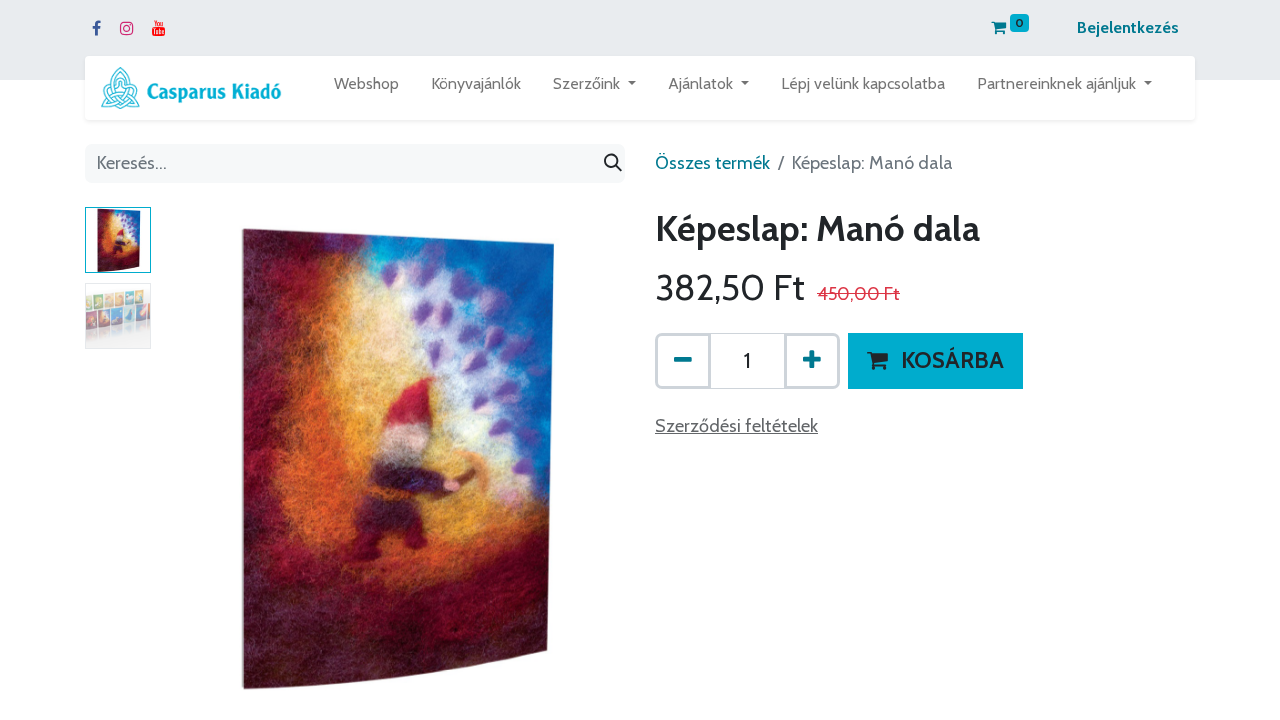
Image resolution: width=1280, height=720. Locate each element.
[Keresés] (613, 163)
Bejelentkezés (1128, 27)
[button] (194, 457)
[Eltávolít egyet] (683, 361)
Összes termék (712, 163)
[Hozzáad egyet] (812, 361)
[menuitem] (366, 88)
